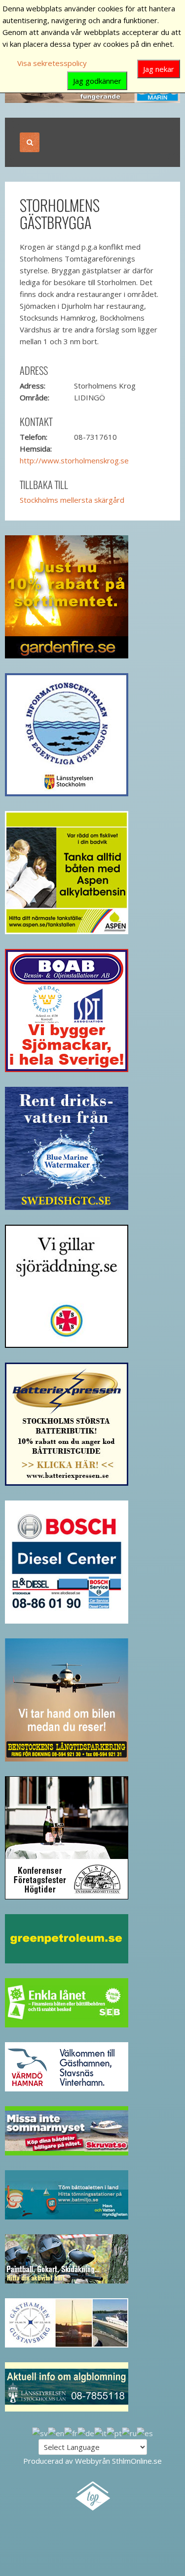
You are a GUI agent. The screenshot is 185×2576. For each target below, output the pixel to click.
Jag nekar (159, 69)
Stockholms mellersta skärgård (72, 500)
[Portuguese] (114, 2432)
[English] (56, 2432)
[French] (71, 2432)
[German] (86, 2432)
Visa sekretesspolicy (52, 63)
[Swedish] (40, 2432)
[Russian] (129, 2432)
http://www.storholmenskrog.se (74, 460)
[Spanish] (145, 2432)
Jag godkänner (97, 81)
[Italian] (100, 2432)
